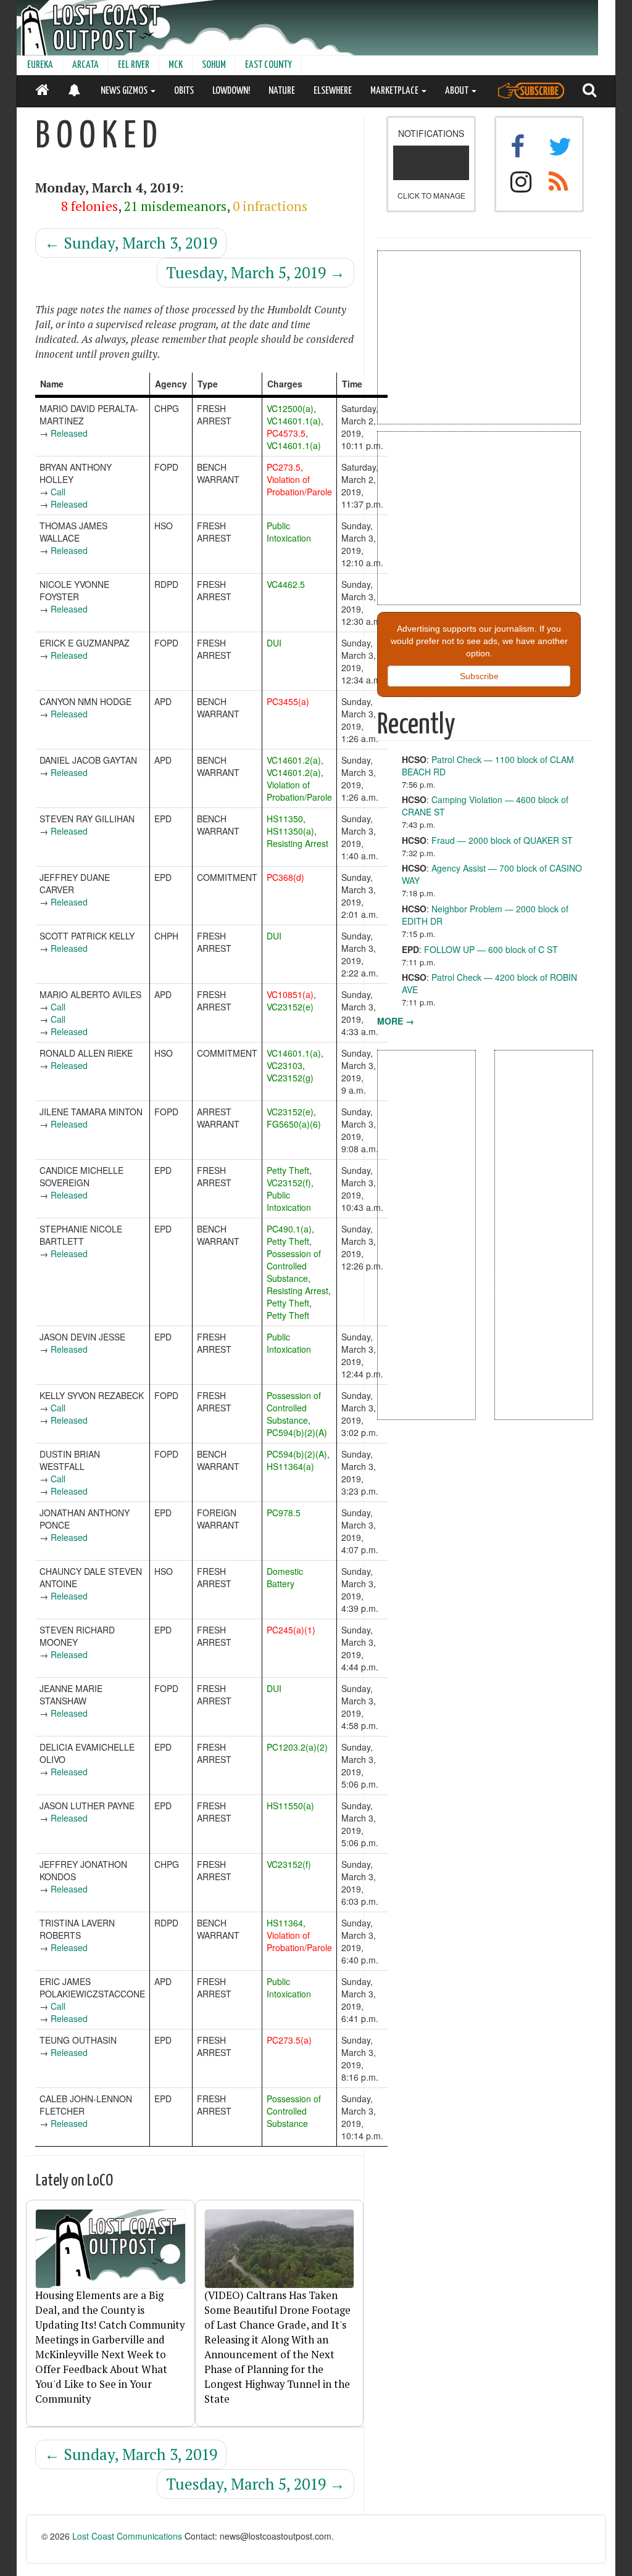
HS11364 (285, 1923)
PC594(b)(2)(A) (297, 1432)
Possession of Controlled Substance (294, 1266)
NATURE (282, 91)
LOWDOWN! (231, 91)
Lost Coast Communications (127, 2536)
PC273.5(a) (289, 2040)
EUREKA (40, 65)
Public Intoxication (289, 532)
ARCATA (85, 65)
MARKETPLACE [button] (395, 91)
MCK (176, 65)
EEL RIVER (134, 65)
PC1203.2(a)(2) (297, 1747)
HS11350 (285, 819)
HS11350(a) (290, 831)
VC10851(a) (290, 994)
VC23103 (285, 1065)
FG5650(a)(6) (294, 1124)
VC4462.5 (286, 584)
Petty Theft (288, 1170)
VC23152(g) (290, 1078)
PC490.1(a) (289, 1229)
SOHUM (214, 65)
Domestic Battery (285, 1577)
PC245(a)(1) (291, 1630)
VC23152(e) (290, 1007)
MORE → (396, 1021)
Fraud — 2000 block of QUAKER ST (502, 840)
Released (69, 433)
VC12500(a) (290, 408)
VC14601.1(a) (294, 421)
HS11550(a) (290, 1806)
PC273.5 (284, 467)
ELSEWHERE (333, 91)
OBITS (184, 91)
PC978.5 (284, 1513)
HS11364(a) (290, 1466)
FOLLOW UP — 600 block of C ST (491, 949)
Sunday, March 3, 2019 (131, 243)
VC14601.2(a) (294, 760)
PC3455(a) (288, 701)
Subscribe (479, 676)
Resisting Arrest (297, 843)
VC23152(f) (289, 1183)
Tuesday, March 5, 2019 (256, 272)
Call (58, 492)
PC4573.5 (286, 433)
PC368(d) (285, 877)
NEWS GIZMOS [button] (125, 91)
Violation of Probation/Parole (299, 485)
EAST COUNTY (268, 65)
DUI (274, 643)
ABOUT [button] (458, 91)
